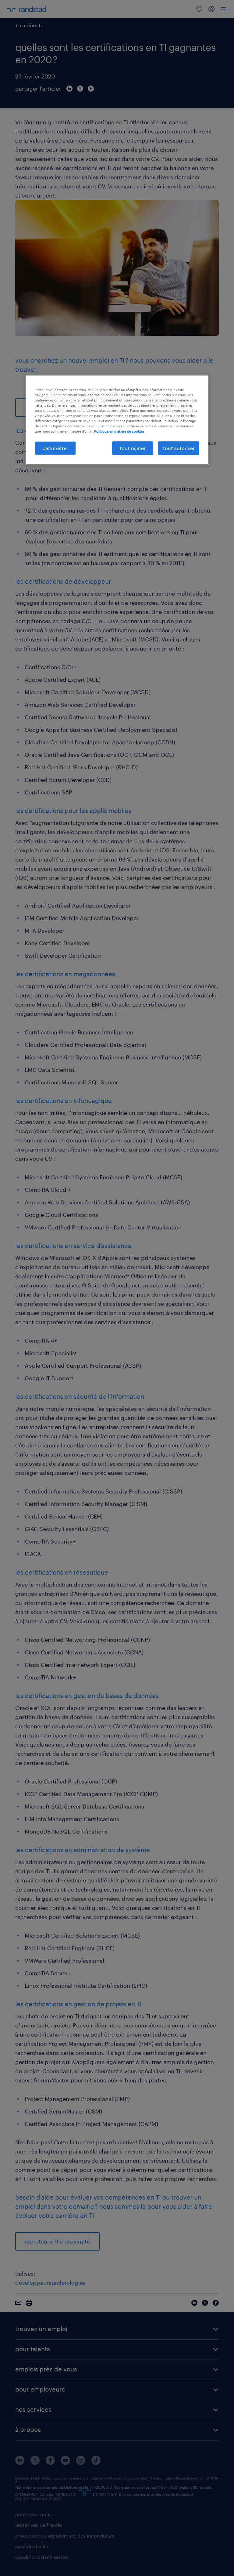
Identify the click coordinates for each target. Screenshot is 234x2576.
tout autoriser (179, 448)
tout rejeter (133, 448)
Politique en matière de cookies (119, 431)
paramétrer (55, 448)
